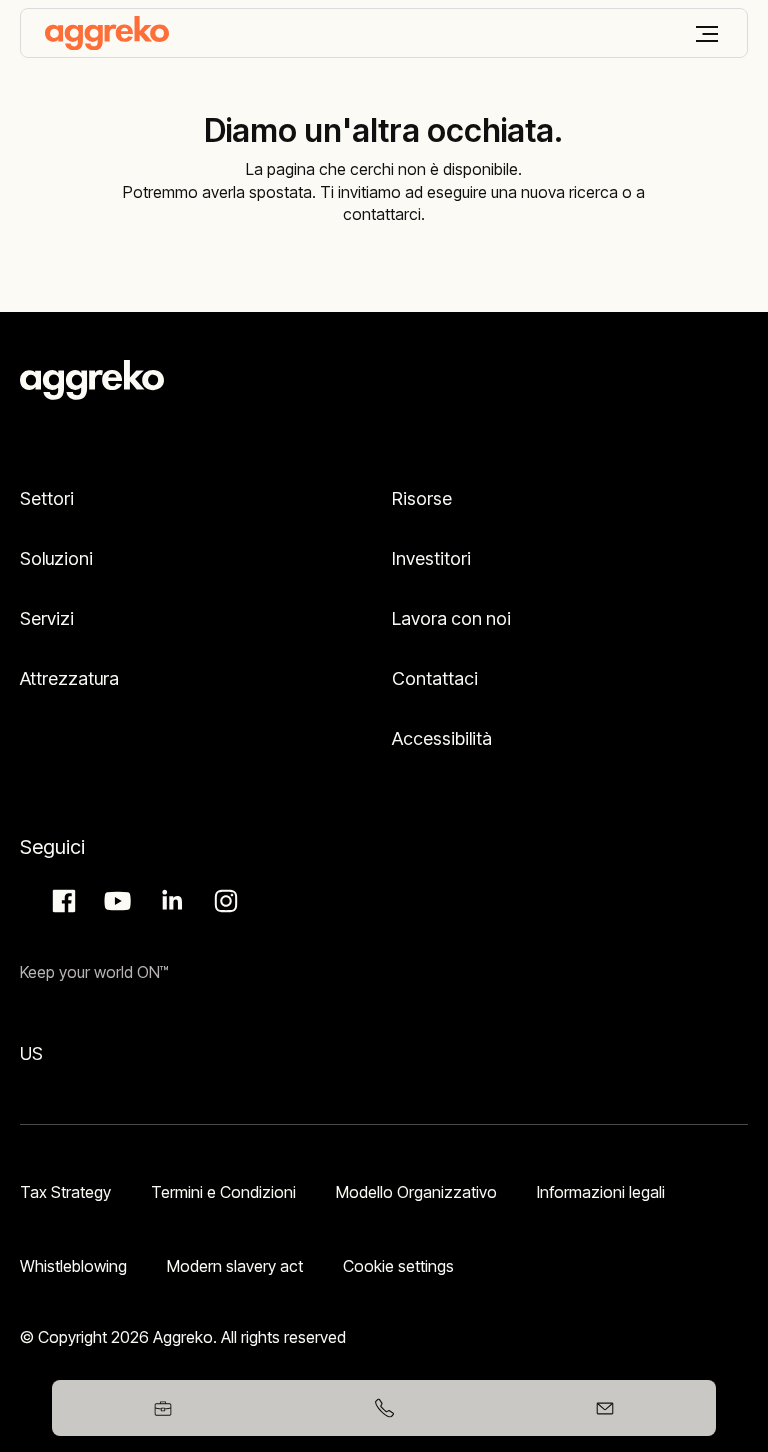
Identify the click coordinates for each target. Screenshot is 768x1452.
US (31, 1053)
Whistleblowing (73, 1266)
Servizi (47, 618)
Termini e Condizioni (223, 1192)
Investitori (431, 558)
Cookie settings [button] (398, 1266)
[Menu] (707, 34)
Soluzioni (56, 558)
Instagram (223, 901)
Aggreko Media (115, 901)
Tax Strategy (65, 1192)
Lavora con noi (451, 618)
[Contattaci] (605, 1408)
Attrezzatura (69, 678)
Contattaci (435, 678)
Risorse (422, 498)
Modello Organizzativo (416, 1192)
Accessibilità (442, 738)
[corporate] (107, 33)
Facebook (61, 901)
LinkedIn (169, 901)
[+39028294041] (383, 1408)
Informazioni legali (601, 1192)
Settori (47, 498)
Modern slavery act (235, 1266)
